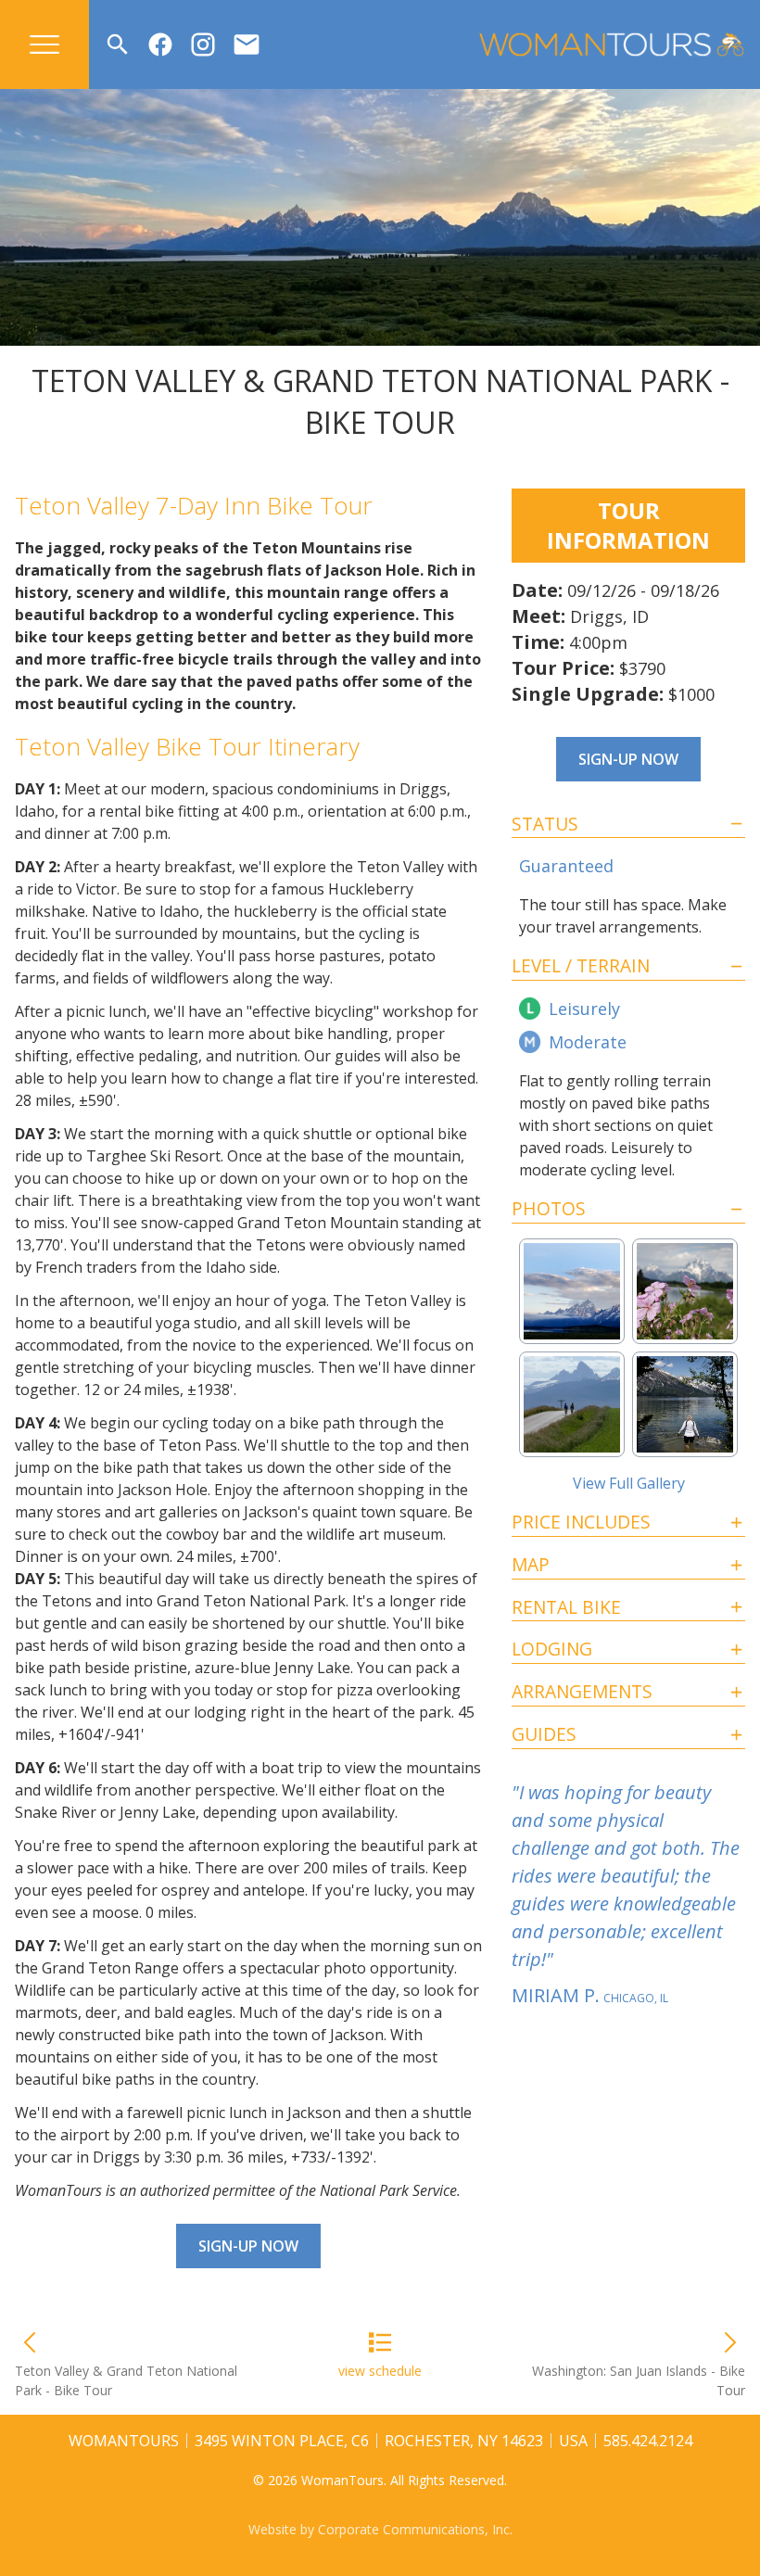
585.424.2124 (648, 2441)
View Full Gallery (629, 1483)
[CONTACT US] (247, 44)
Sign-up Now (248, 2246)
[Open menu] (44, 44)
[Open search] (118, 44)
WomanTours (124, 2441)
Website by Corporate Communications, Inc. (380, 2529)
